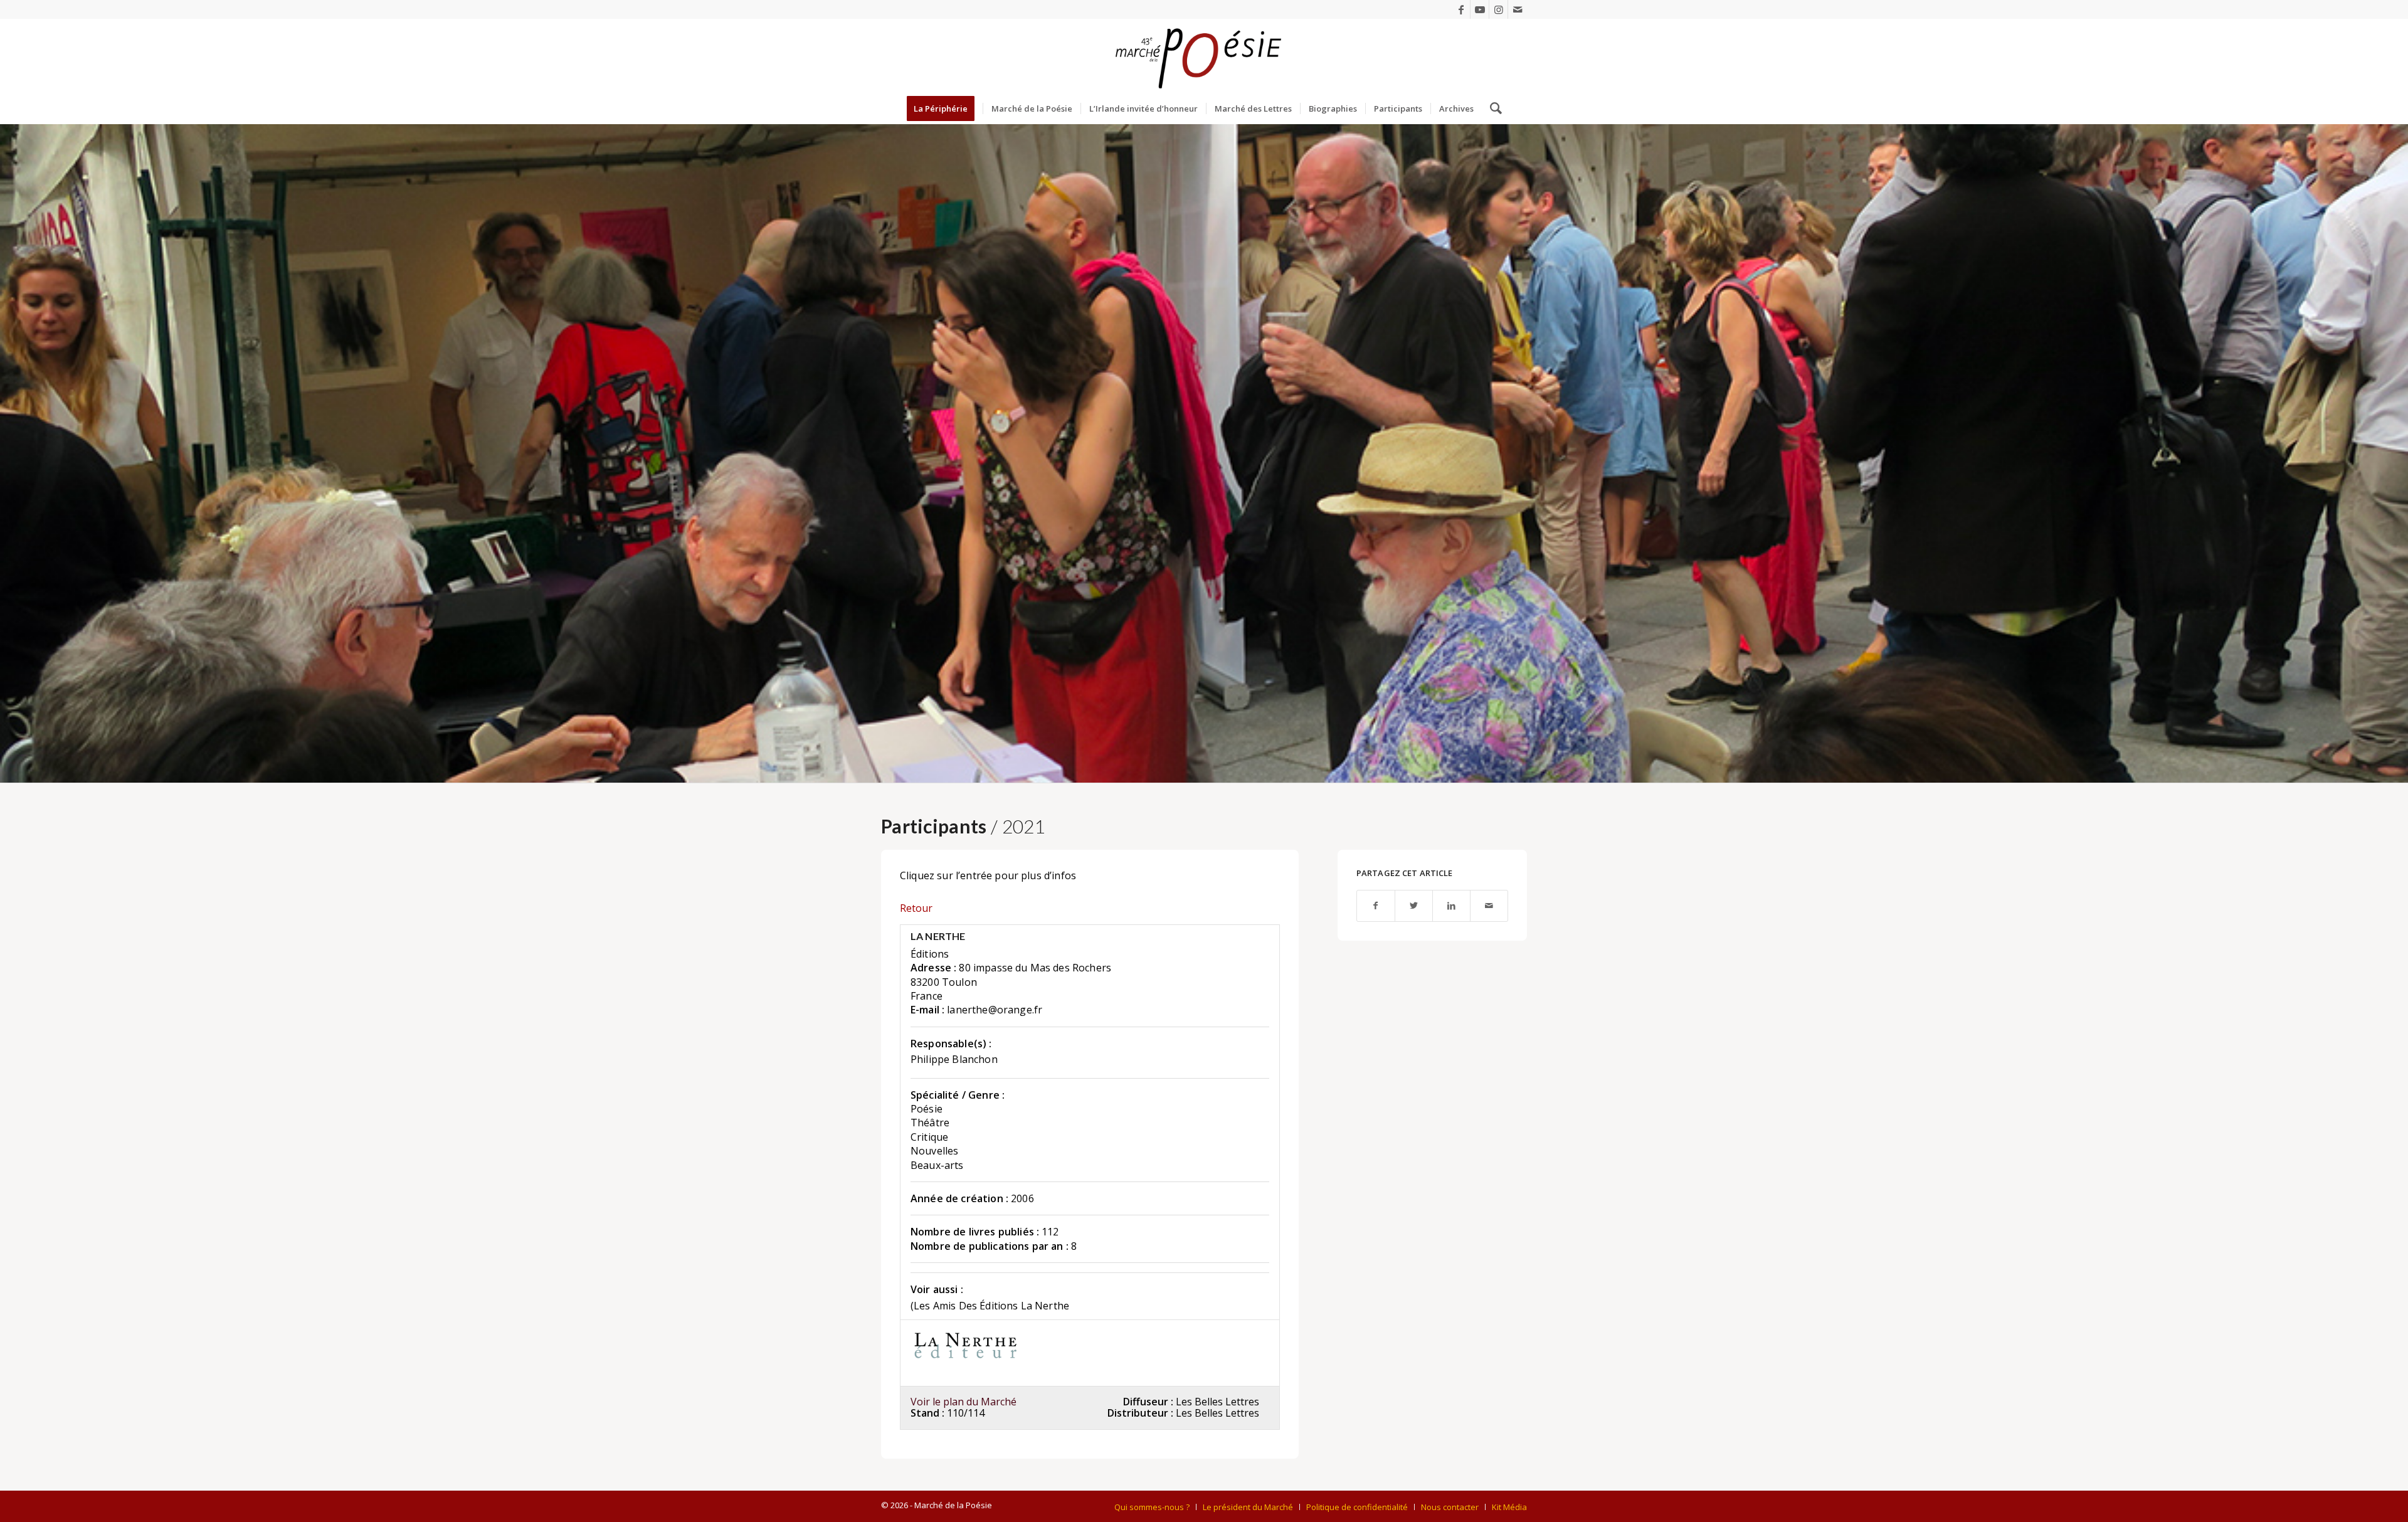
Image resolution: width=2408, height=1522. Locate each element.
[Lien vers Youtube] (1480, 9)
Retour (916, 908)
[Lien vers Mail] (1518, 9)
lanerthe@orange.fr (995, 1010)
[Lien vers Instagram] (1498, 9)
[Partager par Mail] (1489, 906)
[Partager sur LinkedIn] (1451, 906)
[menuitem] (945, 108)
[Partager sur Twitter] (1414, 906)
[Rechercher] (1492, 108)
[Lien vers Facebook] (1461, 9)
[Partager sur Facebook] (1376, 906)
